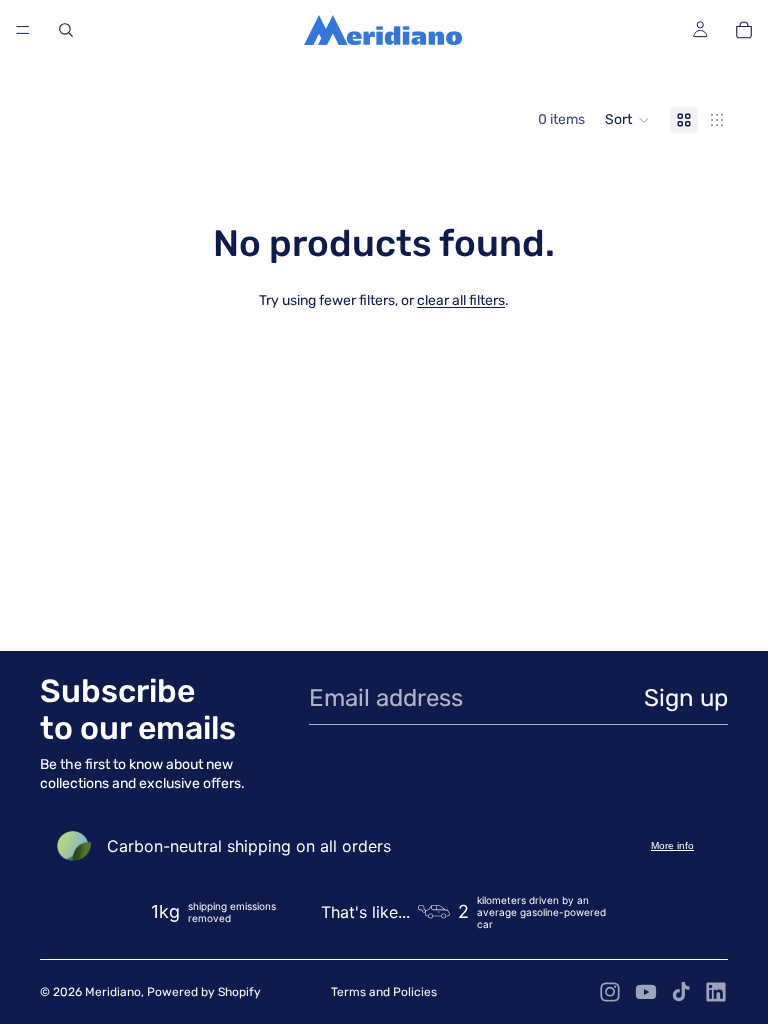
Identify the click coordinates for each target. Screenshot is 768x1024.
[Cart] (744, 30)
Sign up (686, 698)
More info (672, 845)
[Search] (66, 30)
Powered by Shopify (204, 992)
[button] (627, 120)
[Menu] (23, 30)
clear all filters (461, 300)
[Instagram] (610, 992)
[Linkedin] (716, 992)
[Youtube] (646, 992)
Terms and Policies (384, 992)
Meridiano (113, 992)
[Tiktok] (681, 992)
